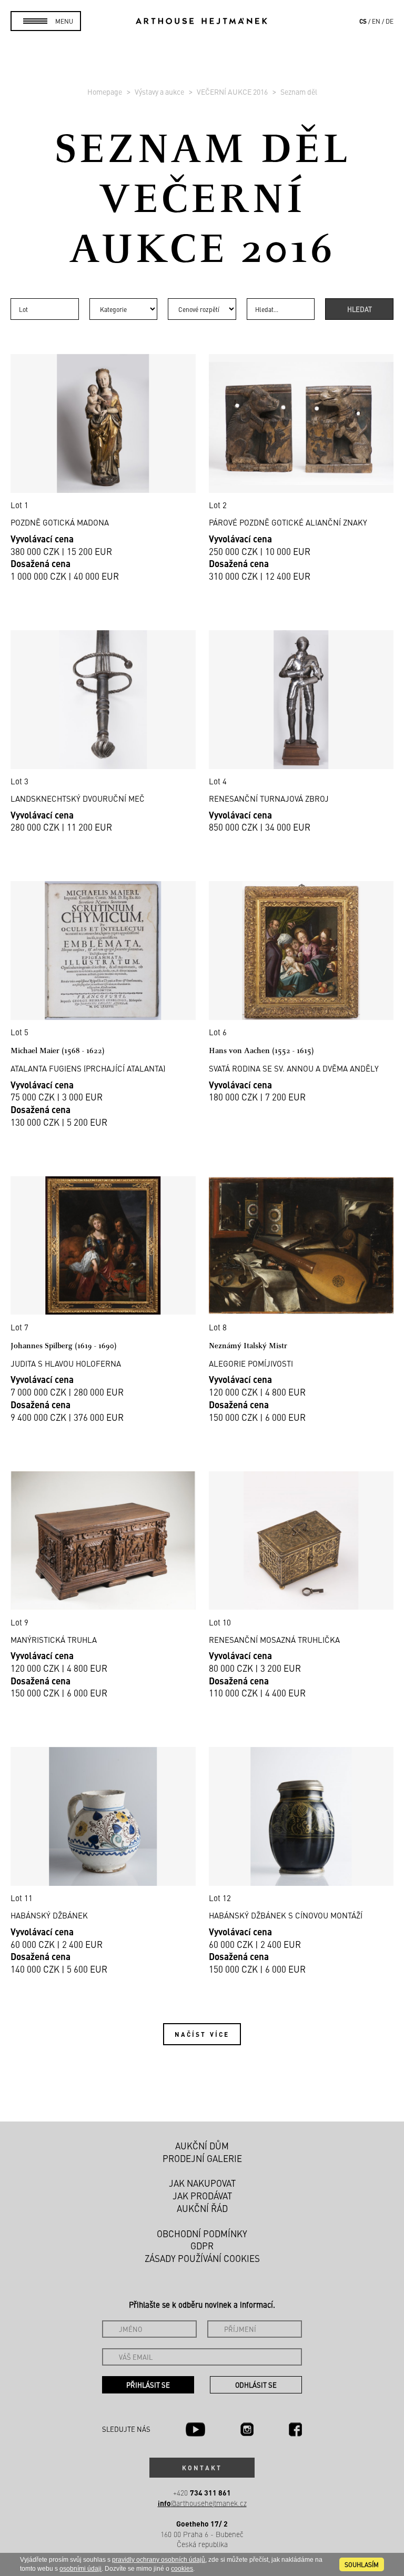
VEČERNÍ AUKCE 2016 (233, 92)
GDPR (202, 2246)
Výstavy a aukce (160, 92)
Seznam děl (299, 92)
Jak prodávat (202, 2196)
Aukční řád (202, 2208)
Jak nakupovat (202, 2183)
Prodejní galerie (202, 2158)
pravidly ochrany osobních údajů (159, 2560)
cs (363, 21)
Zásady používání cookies (202, 2258)
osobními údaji (80, 2569)
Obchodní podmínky (202, 2234)
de (390, 21)
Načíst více (202, 2034)
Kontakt (202, 2468)
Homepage (105, 92)
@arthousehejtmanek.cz (202, 2503)
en (376, 21)
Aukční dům (202, 2146)
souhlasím (362, 2564)
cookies (182, 2569)
